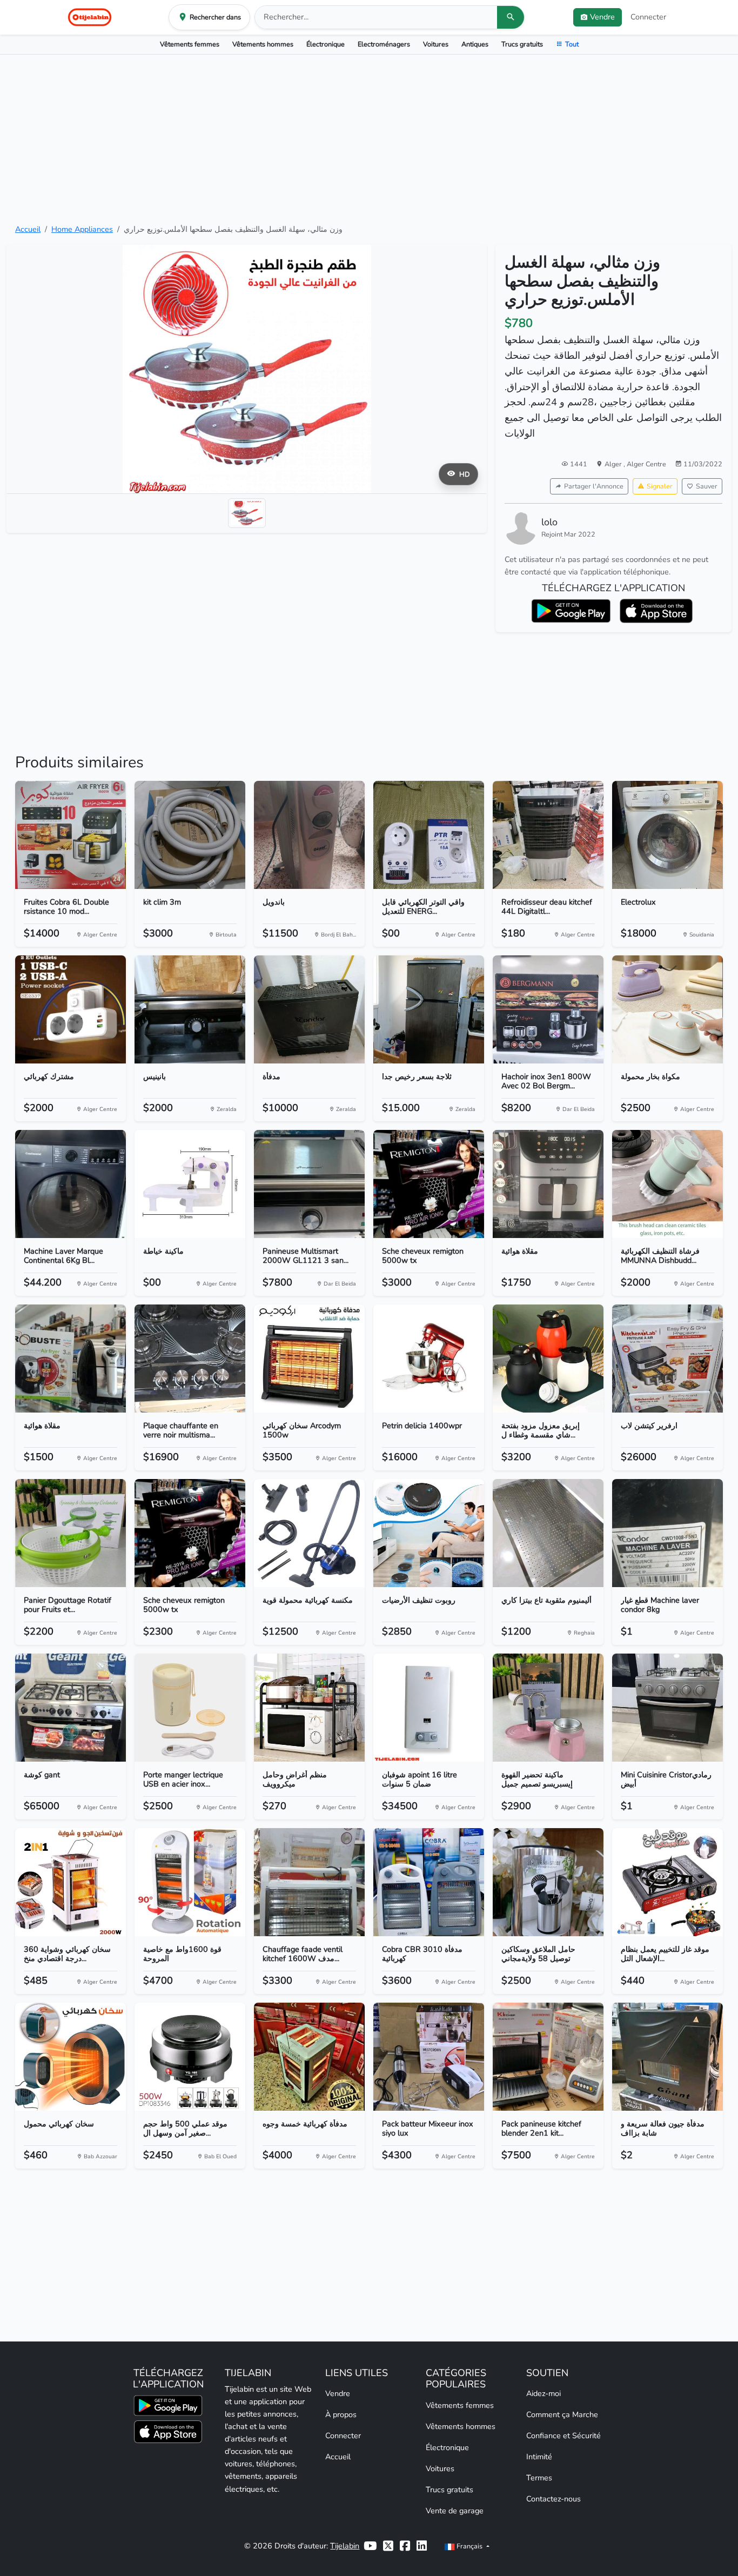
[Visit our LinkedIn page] (422, 2546)
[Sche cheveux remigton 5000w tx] (429, 1184)
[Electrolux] (667, 835)
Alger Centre (646, 464)
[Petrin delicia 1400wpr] (429, 1359)
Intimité (539, 2457)
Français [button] (469, 2546)
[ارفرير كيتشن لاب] (667, 1359)
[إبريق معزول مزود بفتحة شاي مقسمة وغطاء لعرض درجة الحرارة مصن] (548, 1359)
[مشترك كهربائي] (71, 1009)
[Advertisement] (369, 139)
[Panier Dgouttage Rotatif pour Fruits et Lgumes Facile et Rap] (71, 1533)
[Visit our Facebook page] (405, 2546)
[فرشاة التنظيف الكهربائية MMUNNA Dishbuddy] (667, 1184)
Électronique (326, 44)
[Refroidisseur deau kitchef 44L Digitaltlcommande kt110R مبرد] (548, 835)
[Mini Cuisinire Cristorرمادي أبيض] (667, 1708)
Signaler (660, 486)
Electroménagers (384, 44)
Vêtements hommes (263, 44)
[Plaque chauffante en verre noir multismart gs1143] (190, 1359)
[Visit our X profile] (388, 2546)
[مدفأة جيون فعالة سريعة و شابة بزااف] (667, 2057)
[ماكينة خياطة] (190, 1184)
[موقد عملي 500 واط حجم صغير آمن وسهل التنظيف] (190, 2057)
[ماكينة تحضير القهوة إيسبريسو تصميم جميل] (548, 1708)
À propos (341, 2414)
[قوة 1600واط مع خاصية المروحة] (190, 1882)
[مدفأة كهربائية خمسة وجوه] (309, 2057)
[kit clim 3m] (190, 835)
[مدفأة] (309, 1009)
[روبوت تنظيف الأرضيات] (429, 1533)
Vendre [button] (602, 17)
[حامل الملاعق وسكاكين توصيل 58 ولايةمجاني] (548, 1882)
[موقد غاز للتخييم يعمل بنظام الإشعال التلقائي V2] (667, 1882)
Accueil (28, 229)
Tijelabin (345, 2546)
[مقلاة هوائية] (548, 1184)
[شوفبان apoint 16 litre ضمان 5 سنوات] (429, 1708)
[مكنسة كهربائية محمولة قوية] (309, 1533)
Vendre (338, 2393)
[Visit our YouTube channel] (370, 2546)
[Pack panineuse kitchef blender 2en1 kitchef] (548, 2057)
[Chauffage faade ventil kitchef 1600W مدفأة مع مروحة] (309, 1882)
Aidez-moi (544, 2393)
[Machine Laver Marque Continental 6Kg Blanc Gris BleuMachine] (71, 1184)
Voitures (436, 44)
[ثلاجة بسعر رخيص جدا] (429, 1009)
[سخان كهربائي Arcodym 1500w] (309, 1359)
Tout (572, 44)
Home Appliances (82, 229)
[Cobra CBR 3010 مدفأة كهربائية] (429, 1882)
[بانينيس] (190, 1009)
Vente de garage (455, 2511)
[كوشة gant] (71, 1708)
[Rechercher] (511, 17)
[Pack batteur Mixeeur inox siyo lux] (429, 2057)
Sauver (707, 486)
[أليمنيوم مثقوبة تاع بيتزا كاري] (548, 1533)
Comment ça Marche (562, 2414)
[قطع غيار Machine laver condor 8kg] (667, 1533)
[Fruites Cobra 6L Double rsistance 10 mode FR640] (71, 835)
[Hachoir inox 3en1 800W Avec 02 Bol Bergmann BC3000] (548, 1009)
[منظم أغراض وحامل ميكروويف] (309, 1708)
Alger (614, 464)
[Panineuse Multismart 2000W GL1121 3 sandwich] (309, 1184)
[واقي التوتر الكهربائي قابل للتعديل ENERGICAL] (429, 835)
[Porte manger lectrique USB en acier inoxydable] (190, 1708)
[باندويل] (309, 835)
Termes (539, 2478)
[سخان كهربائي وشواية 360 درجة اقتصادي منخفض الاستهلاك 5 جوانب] (71, 1882)
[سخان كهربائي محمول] (71, 2057)
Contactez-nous (553, 2499)
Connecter (648, 17)
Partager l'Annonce (594, 486)
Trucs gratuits (522, 44)
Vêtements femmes (190, 44)
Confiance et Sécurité (563, 2436)
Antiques (475, 44)
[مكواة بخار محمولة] (667, 1009)
